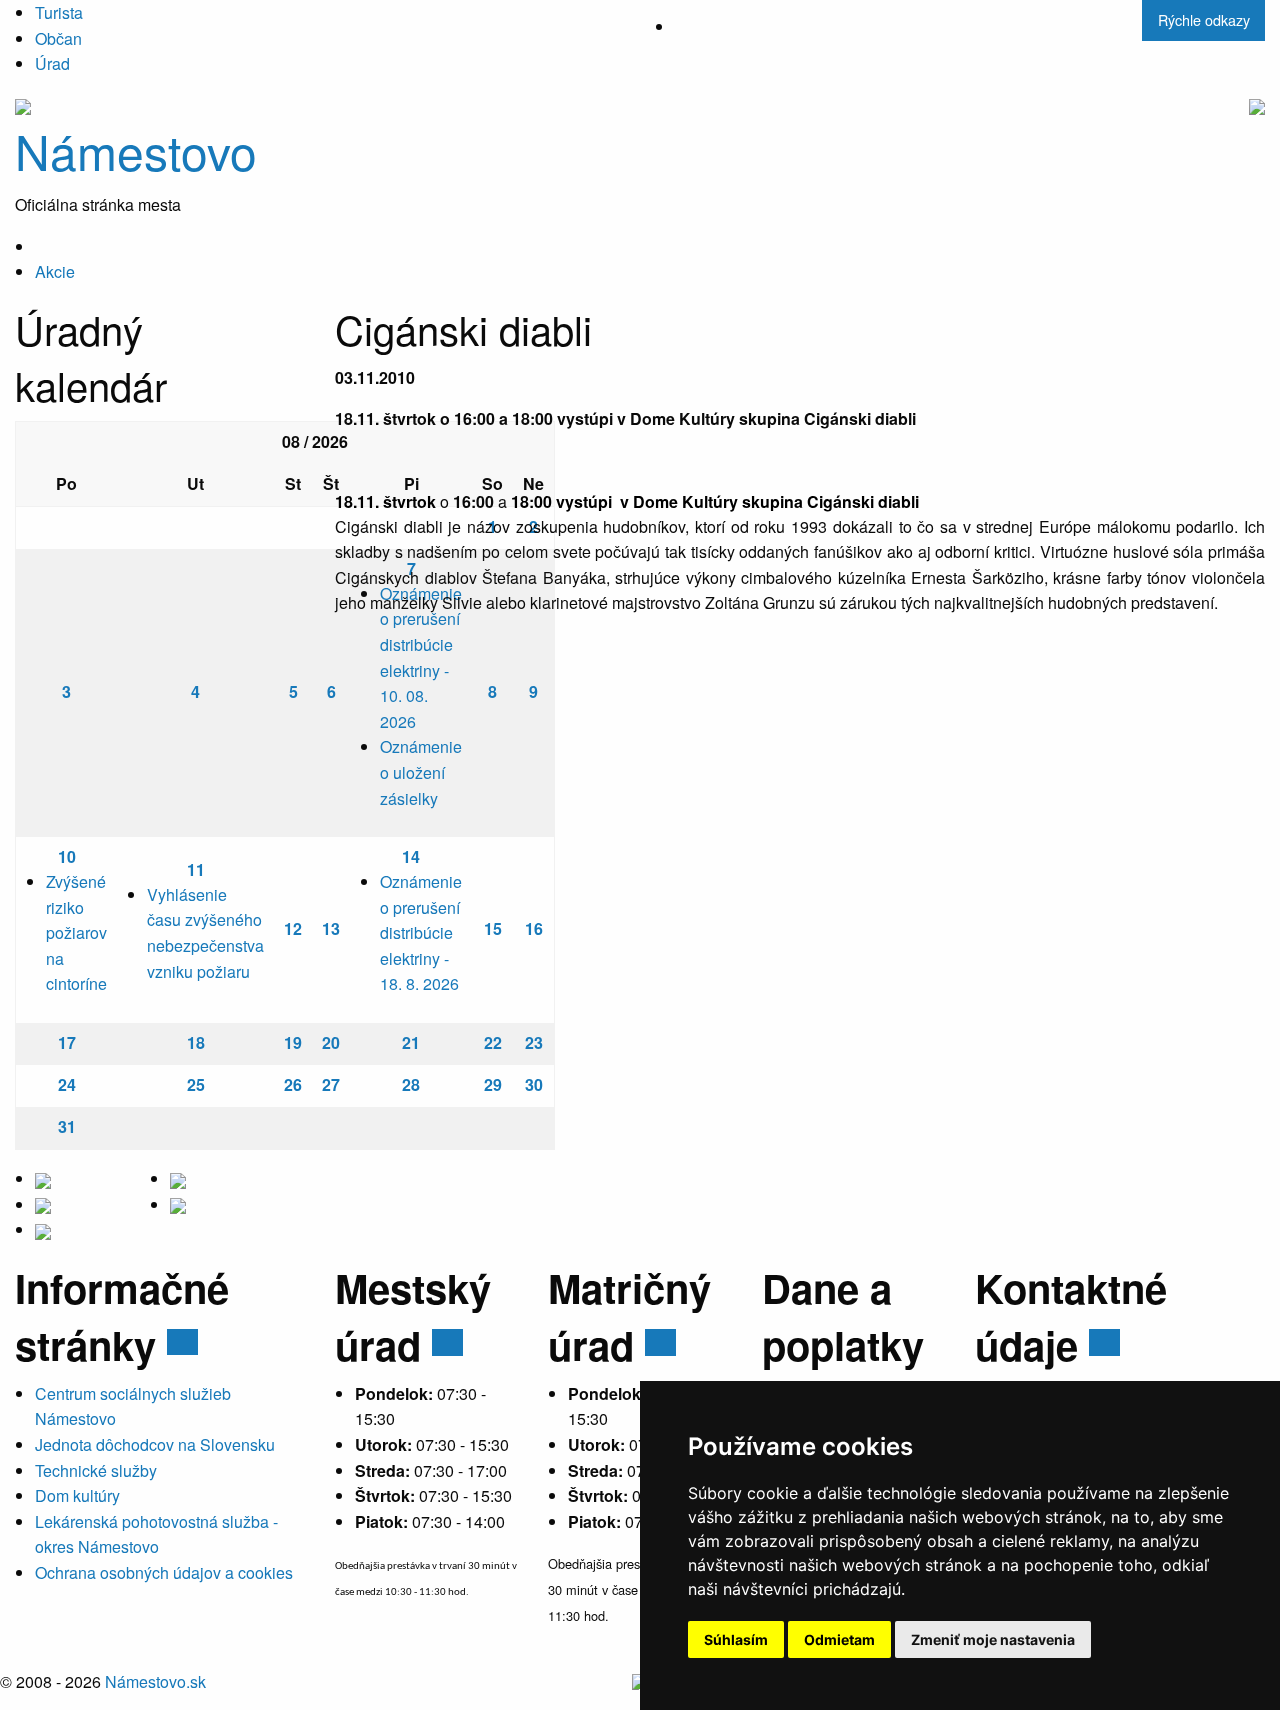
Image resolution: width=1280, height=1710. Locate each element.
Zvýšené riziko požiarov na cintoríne (76, 932)
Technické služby (96, 1470)
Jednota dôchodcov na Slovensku (155, 1444)
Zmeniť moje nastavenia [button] (993, 1639)
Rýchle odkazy (1204, 19)
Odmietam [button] (839, 1639)
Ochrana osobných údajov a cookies (164, 1572)
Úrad (52, 63)
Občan (58, 38)
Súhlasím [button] (736, 1639)
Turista (59, 12)
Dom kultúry (77, 1495)
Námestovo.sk (155, 1681)
